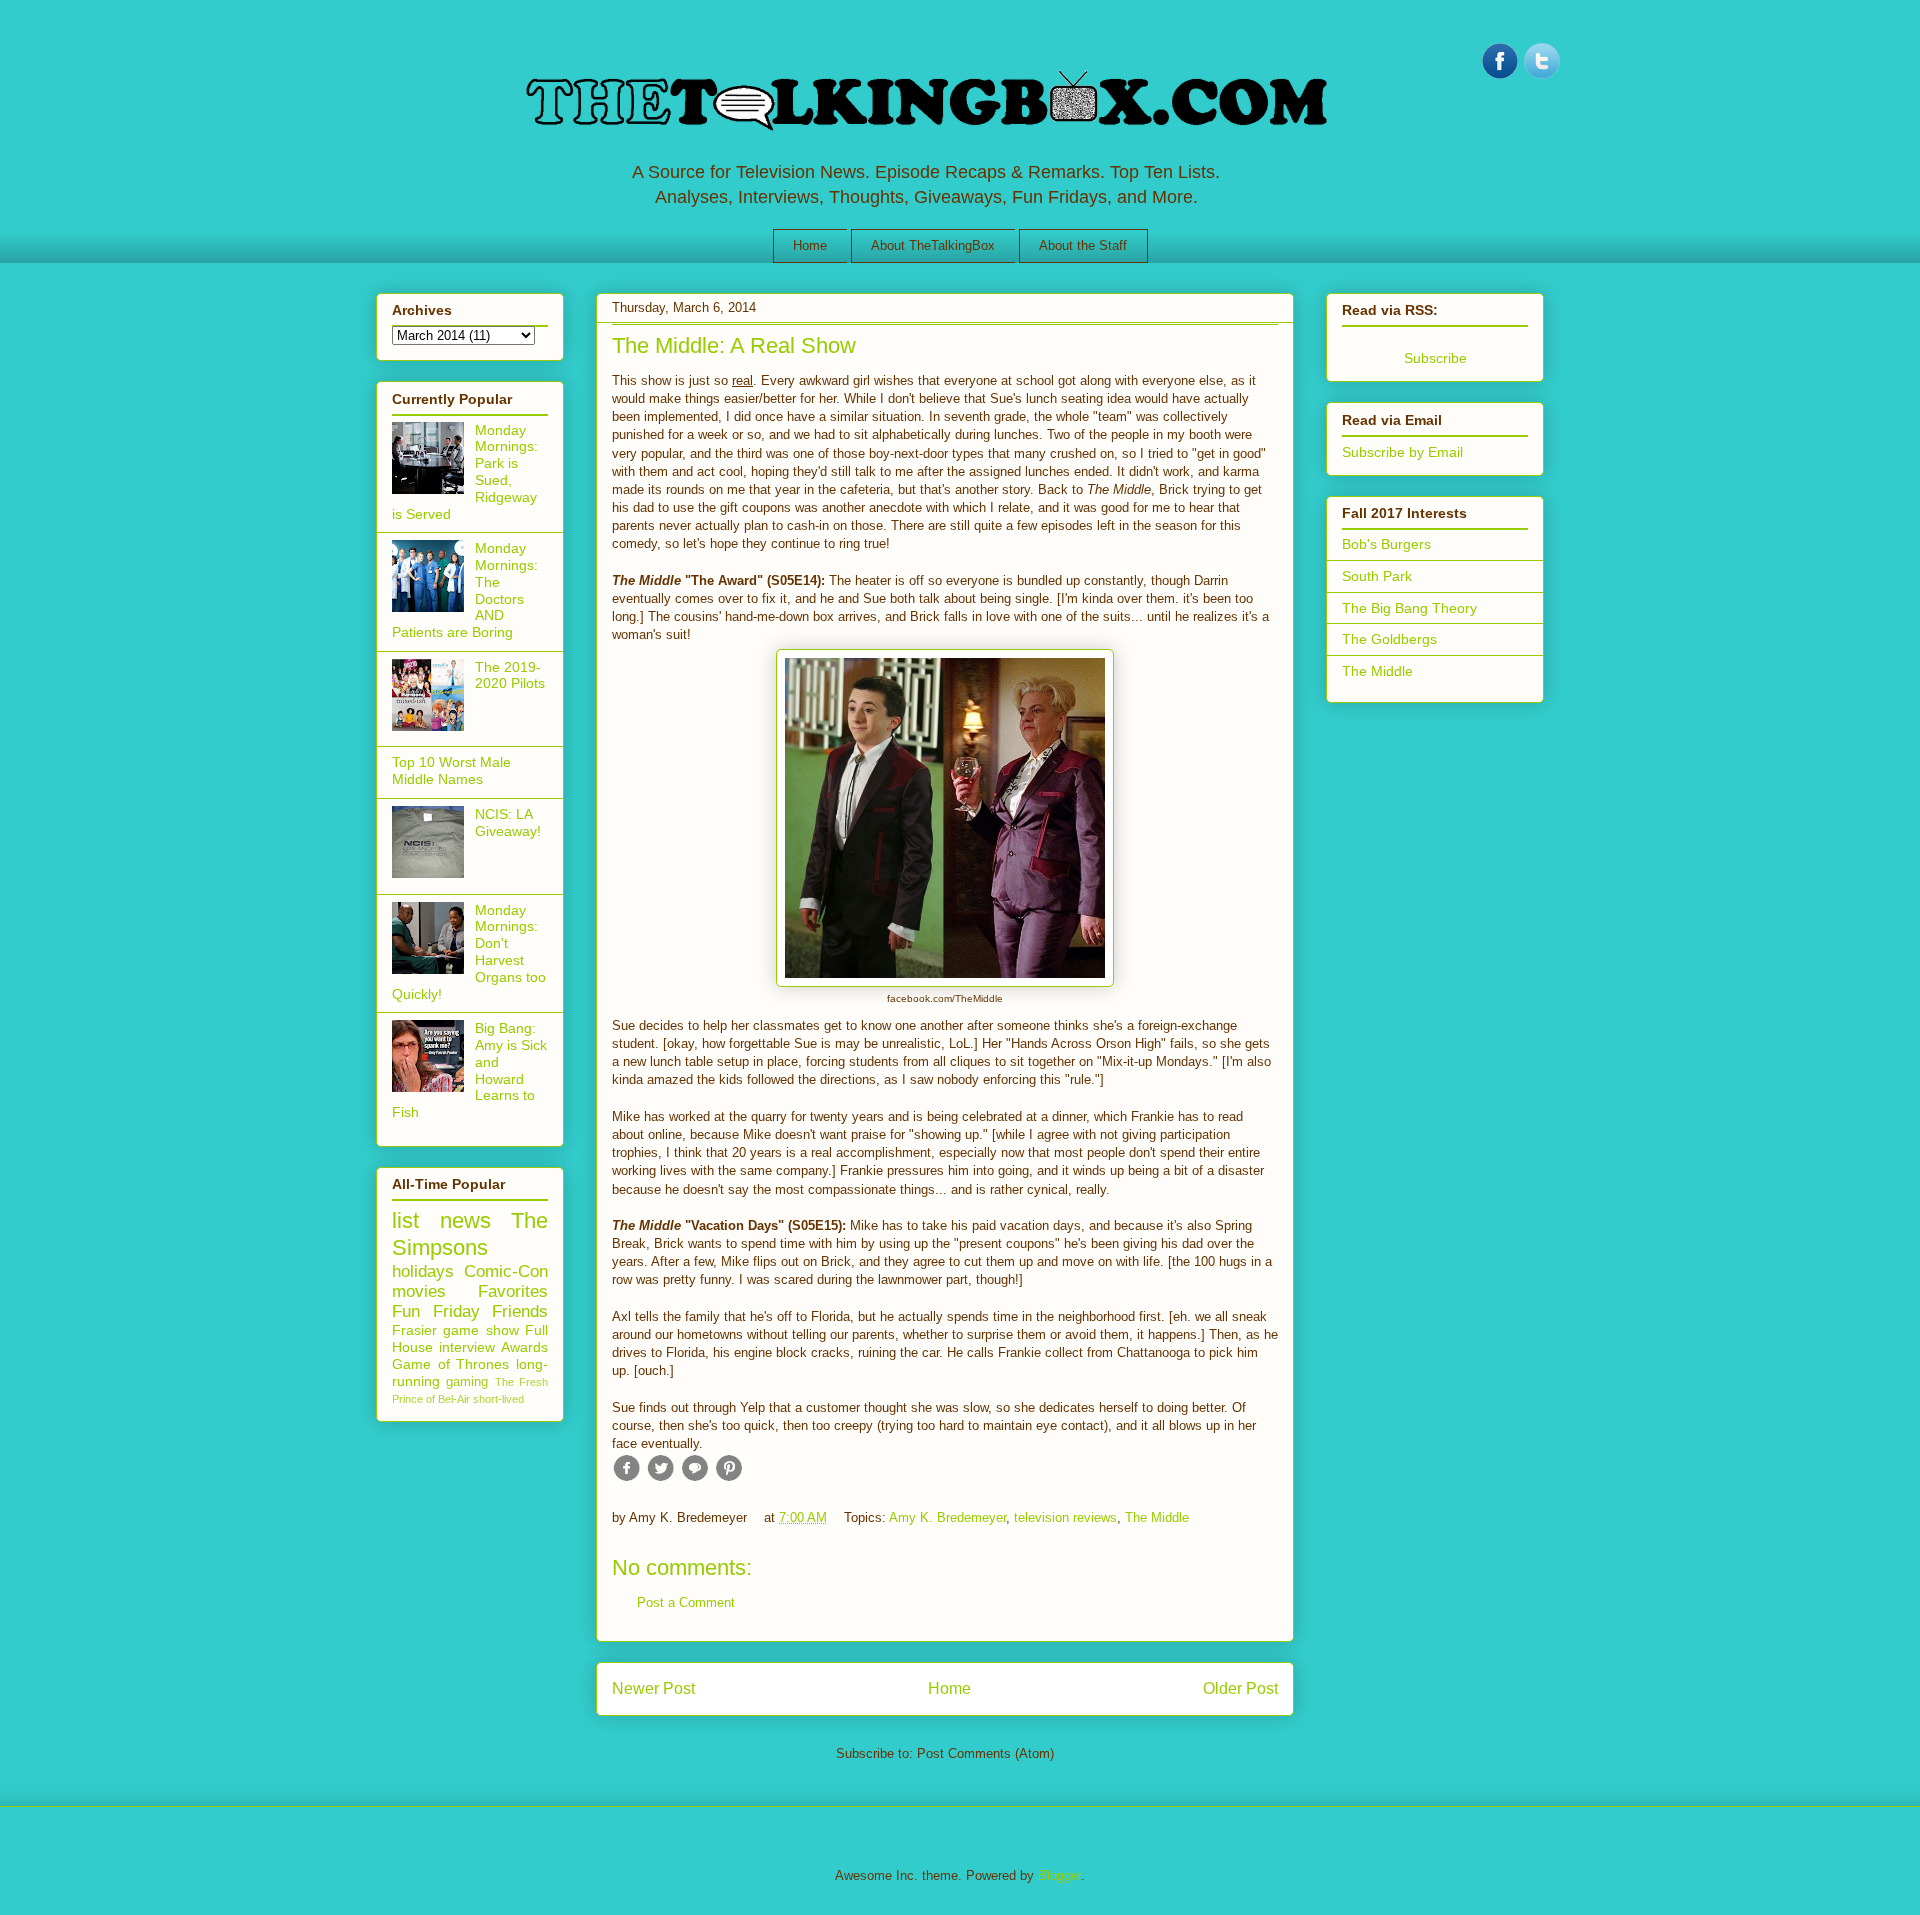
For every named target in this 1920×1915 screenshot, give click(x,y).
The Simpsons (470, 1234)
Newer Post (653, 1688)
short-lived (498, 1399)
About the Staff (1083, 245)
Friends (520, 1311)
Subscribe (1435, 358)
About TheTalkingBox (933, 245)
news (465, 1220)
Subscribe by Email (1402, 452)
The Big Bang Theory (1409, 608)
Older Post (1240, 1688)
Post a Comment (686, 1602)
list (405, 1220)
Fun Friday (436, 1311)
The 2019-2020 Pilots (510, 675)
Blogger (1059, 1875)
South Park (1377, 576)
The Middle (1157, 1517)
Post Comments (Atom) (985, 1753)
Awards (524, 1347)
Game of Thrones (450, 1364)
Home (810, 245)
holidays (423, 1271)
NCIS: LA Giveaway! (508, 822)
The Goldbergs (1389, 639)
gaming (467, 1382)
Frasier (414, 1330)
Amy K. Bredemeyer (947, 1517)
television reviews (1065, 1517)
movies (419, 1291)
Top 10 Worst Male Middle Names (451, 770)
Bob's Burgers (1386, 544)
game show (480, 1330)
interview (467, 1347)
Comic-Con (506, 1271)
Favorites (513, 1291)
